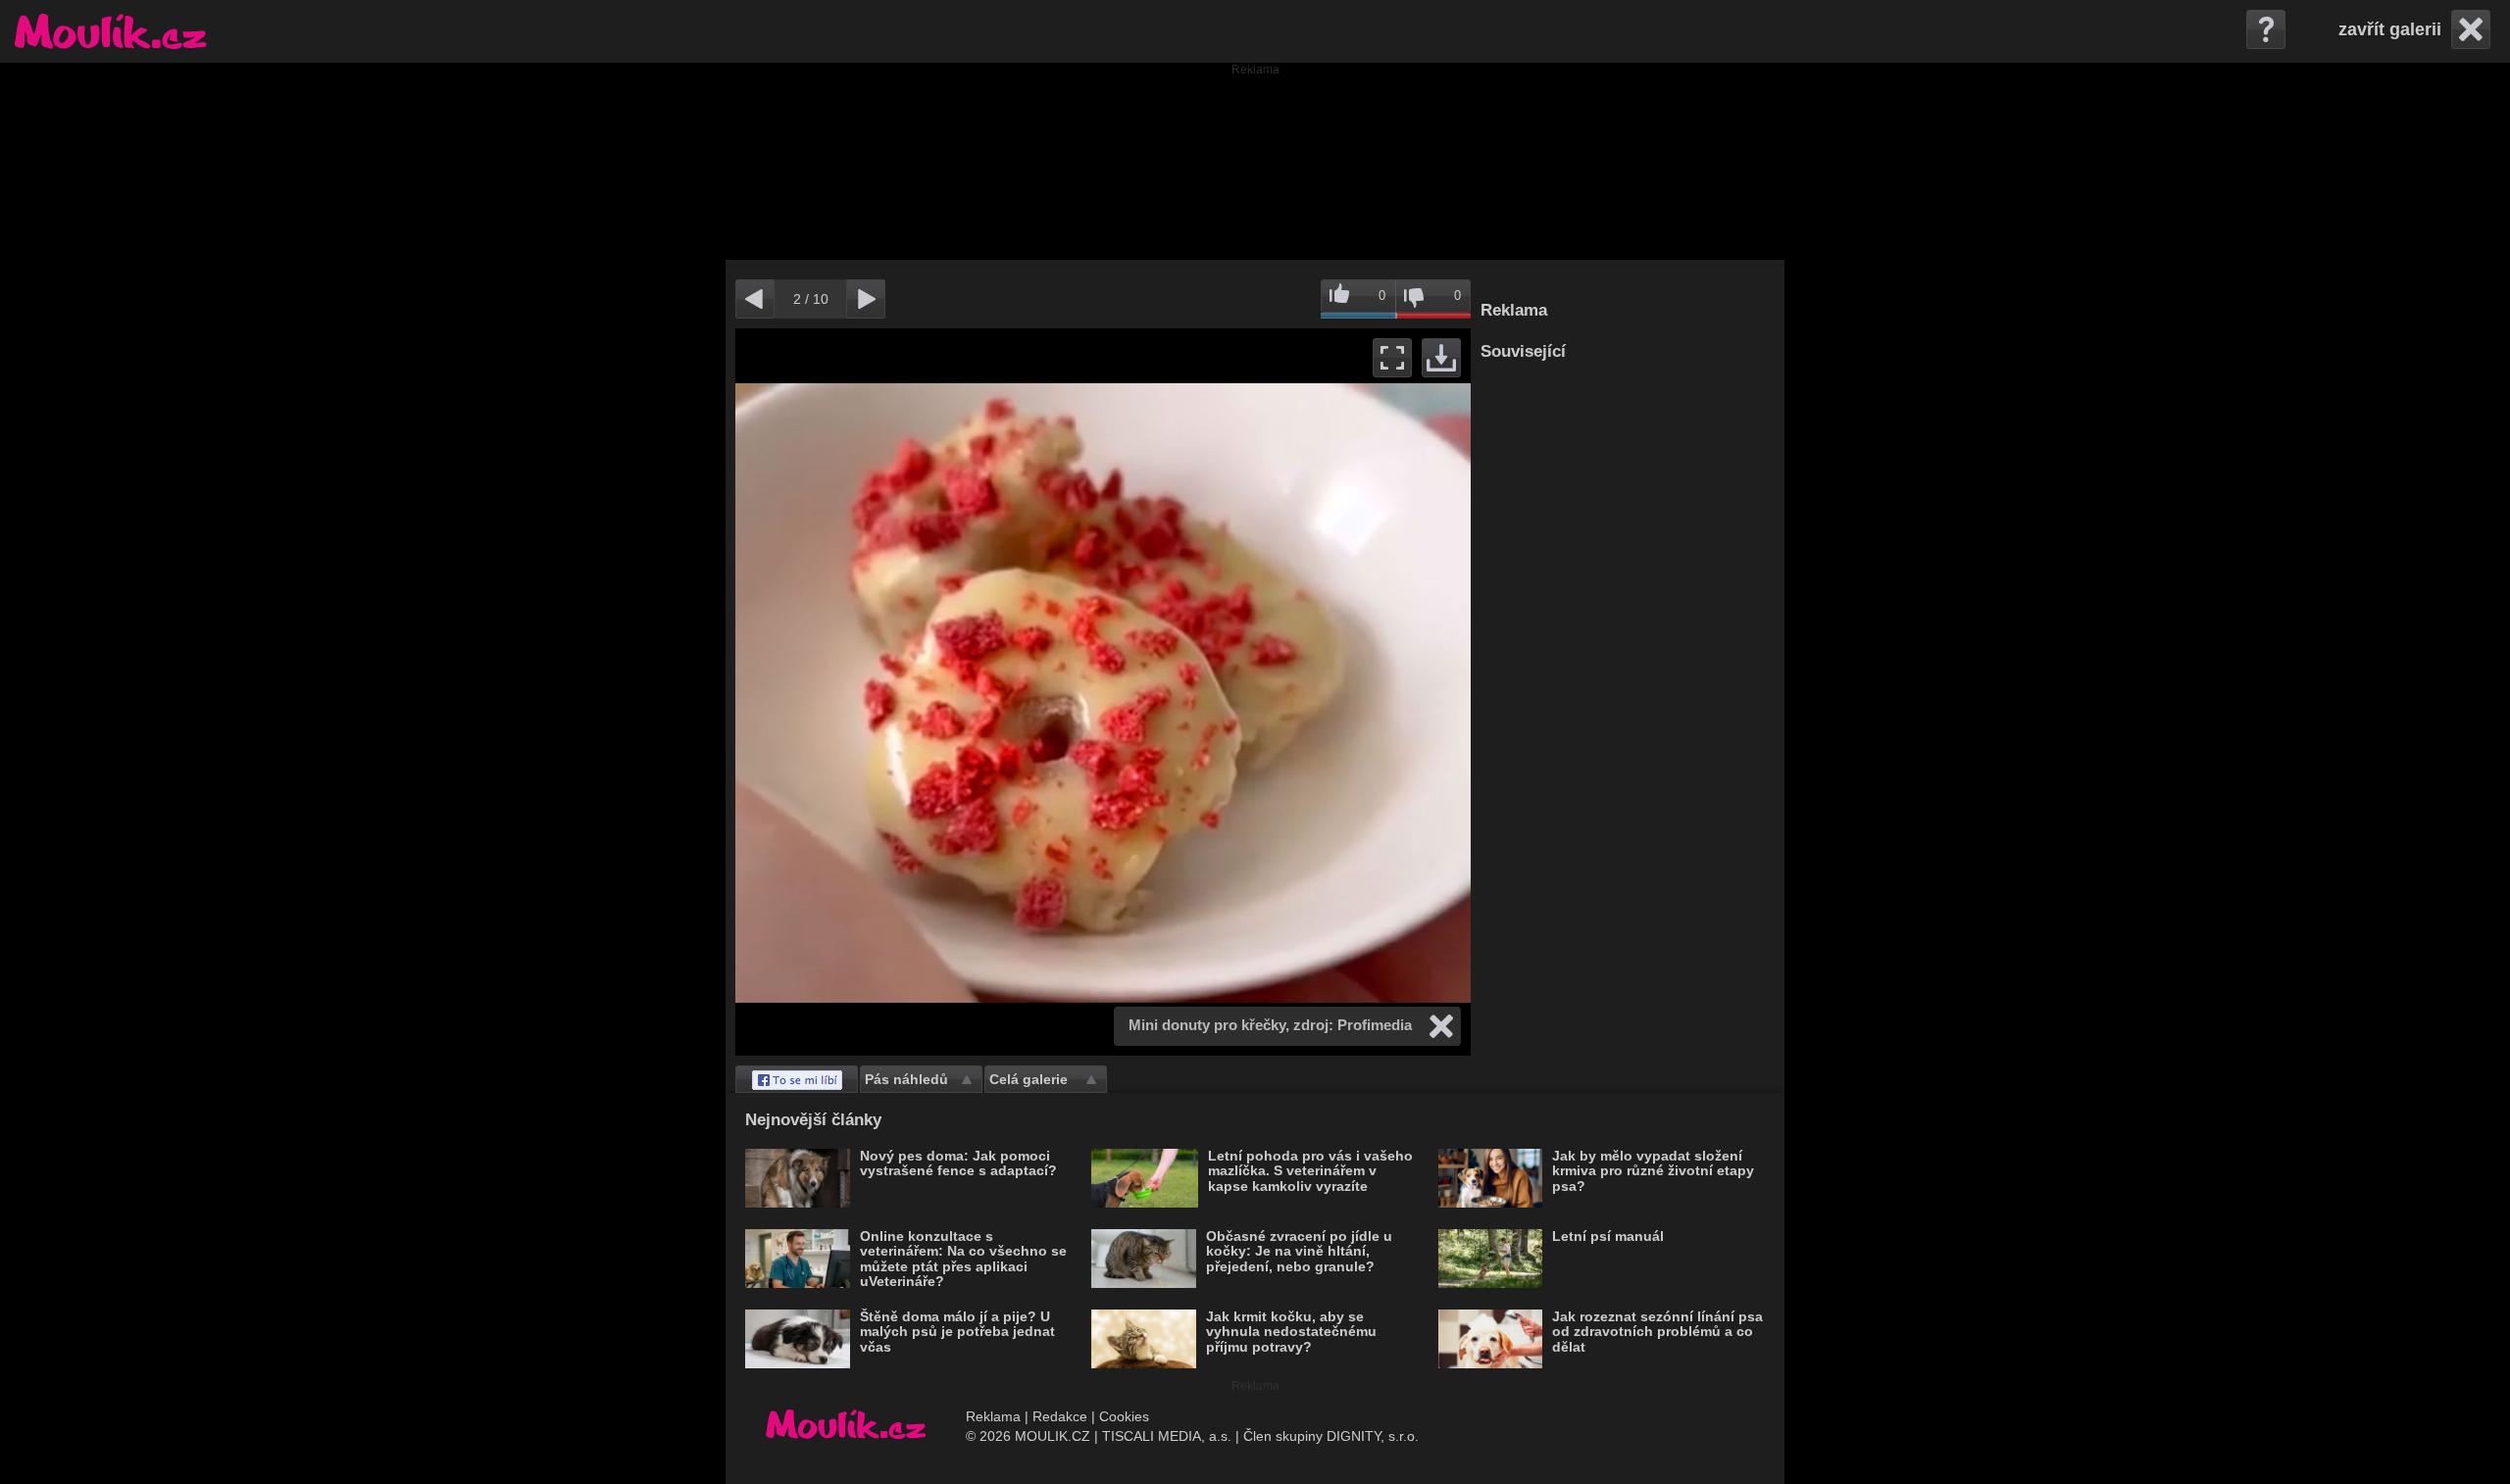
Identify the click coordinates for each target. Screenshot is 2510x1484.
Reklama (993, 1416)
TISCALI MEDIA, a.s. (1167, 1436)
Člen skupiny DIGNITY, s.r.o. (1331, 1436)
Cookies (1124, 1416)
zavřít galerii (2390, 29)
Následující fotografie (1287, 692)
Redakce (1060, 1416)
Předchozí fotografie (919, 692)
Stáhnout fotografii (1441, 358)
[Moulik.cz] (110, 31)
